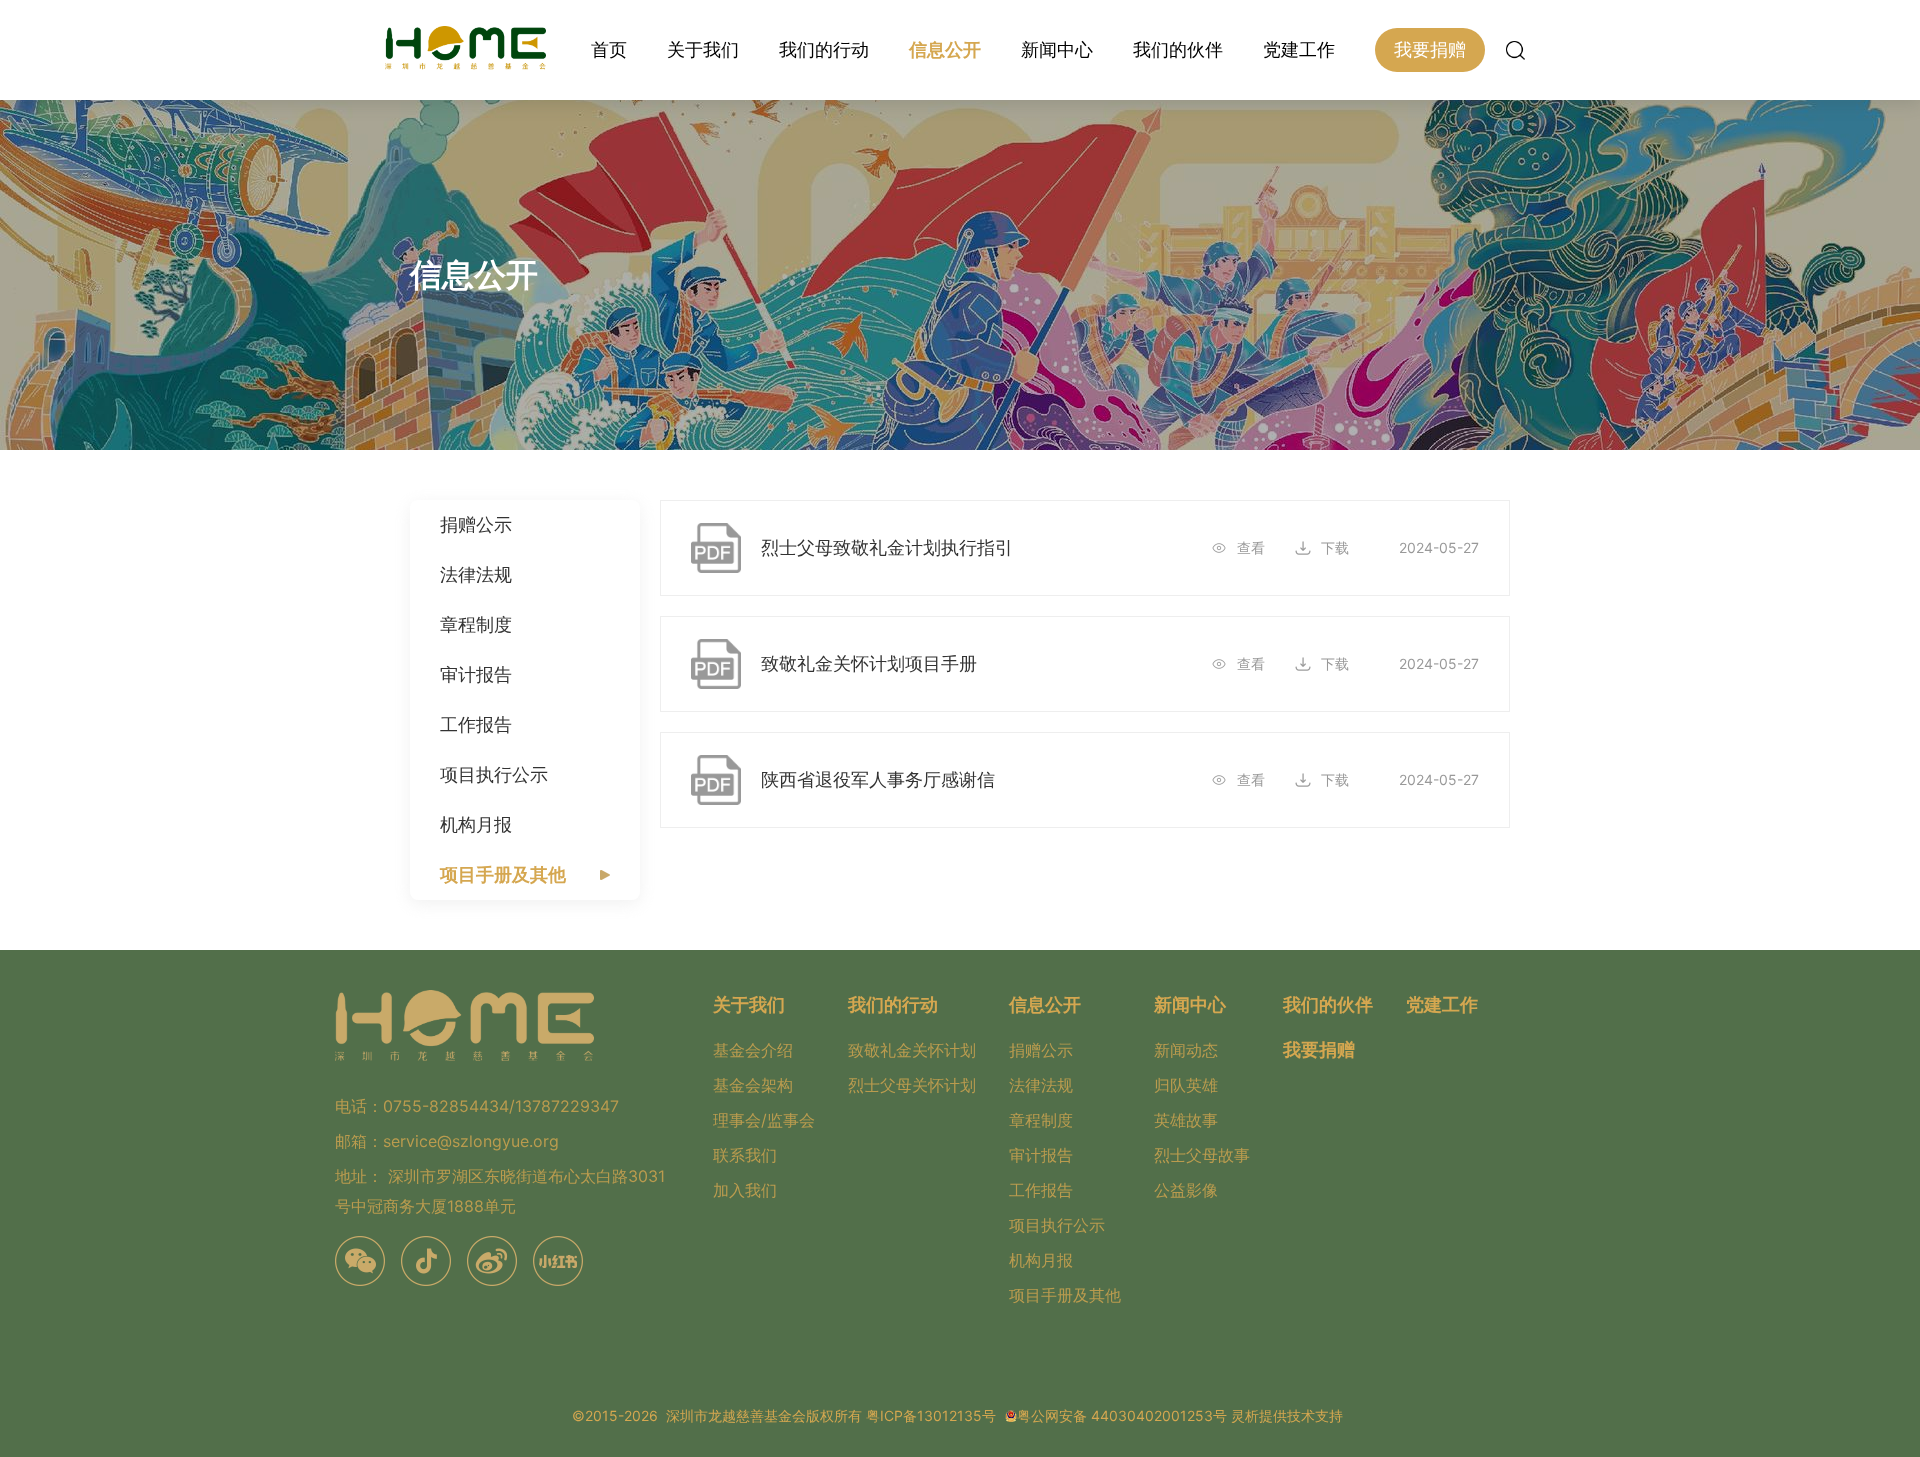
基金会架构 (753, 1085)
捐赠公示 (476, 524)
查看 (1251, 547)
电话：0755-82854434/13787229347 (477, 1106)
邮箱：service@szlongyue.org (447, 1141)
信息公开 (945, 49)
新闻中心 (1057, 49)
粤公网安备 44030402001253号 (1122, 1415)
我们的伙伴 (1178, 49)
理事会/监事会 (764, 1120)
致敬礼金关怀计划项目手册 (869, 663)
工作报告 (476, 724)
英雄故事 (1186, 1120)
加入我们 (745, 1190)
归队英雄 (1186, 1085)
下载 (1335, 547)
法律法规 (476, 574)
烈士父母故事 (1202, 1155)
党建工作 (1299, 49)
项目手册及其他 (503, 874)
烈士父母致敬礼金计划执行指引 (887, 547)
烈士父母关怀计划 (912, 1085)
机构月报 (476, 824)
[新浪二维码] (492, 1261)
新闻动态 (1186, 1050)
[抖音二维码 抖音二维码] (426, 1261)
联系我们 (745, 1155)
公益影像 (1186, 1190)
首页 (609, 49)
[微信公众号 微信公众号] (360, 1261)
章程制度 (476, 624)
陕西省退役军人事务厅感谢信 (878, 779)
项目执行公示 (494, 774)
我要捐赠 (1430, 49)
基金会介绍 (753, 1050)
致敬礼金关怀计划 (912, 1050)
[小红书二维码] (558, 1261)
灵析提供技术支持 (1287, 1415)
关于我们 (703, 49)
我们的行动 (824, 49)
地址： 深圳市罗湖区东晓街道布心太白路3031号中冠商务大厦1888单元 (500, 1191)
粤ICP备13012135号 (931, 1415)
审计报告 (476, 674)
